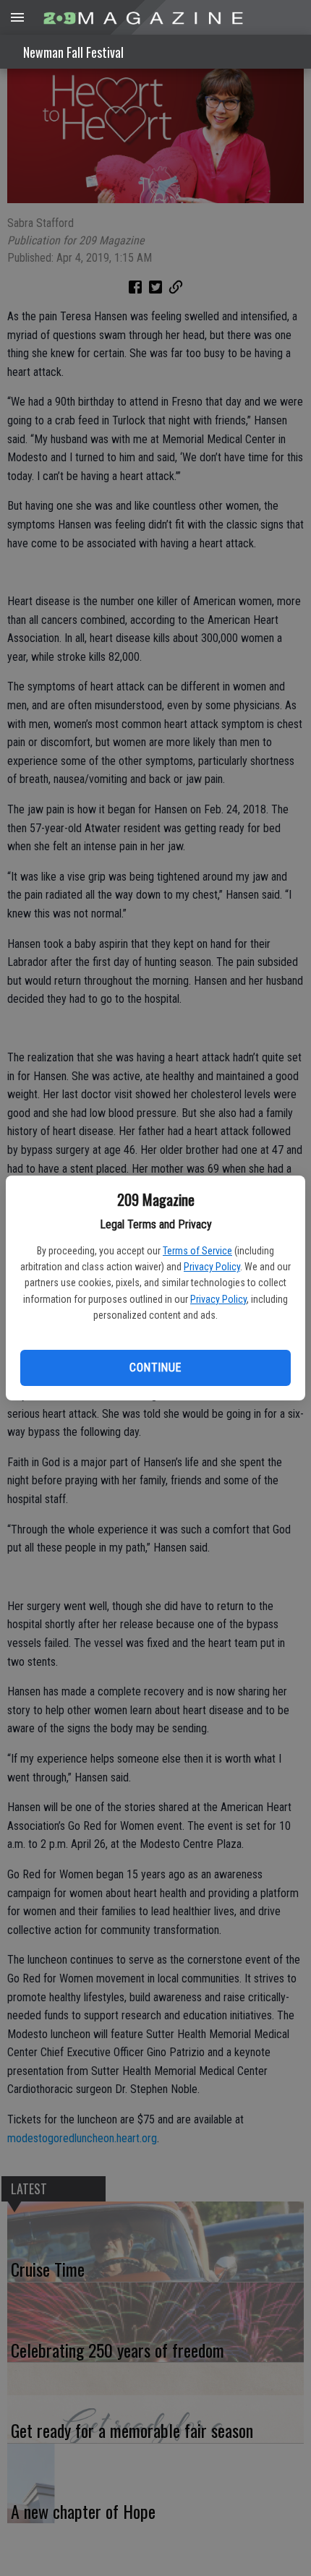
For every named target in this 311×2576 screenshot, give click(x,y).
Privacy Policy (212, 1267)
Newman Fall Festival (73, 52)
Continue (155, 1368)
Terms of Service (197, 1251)
